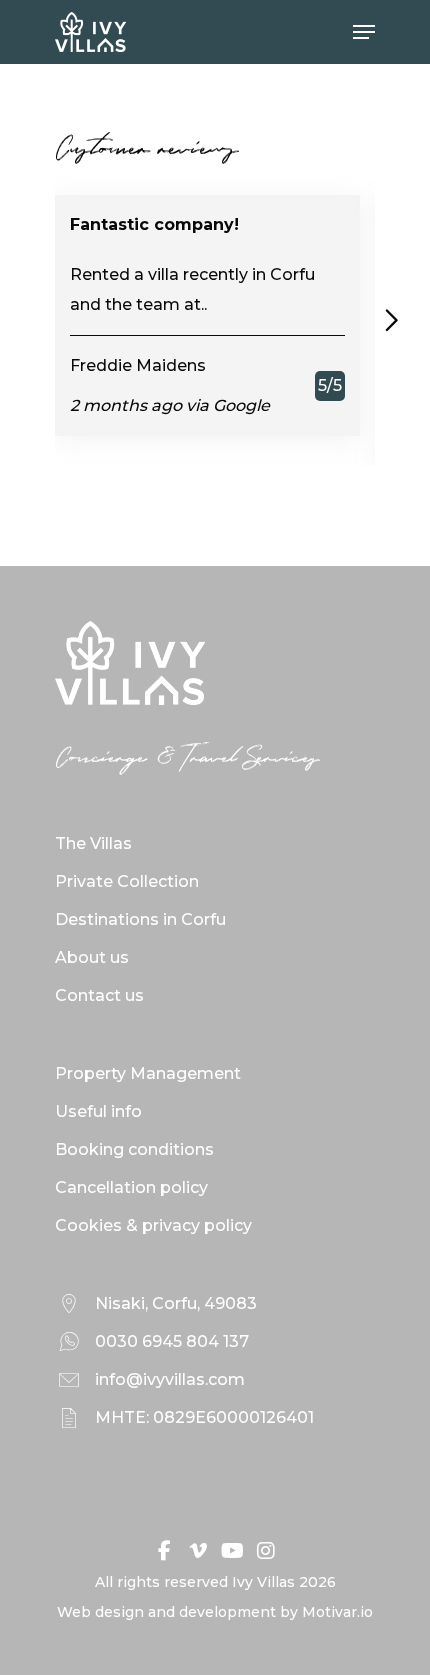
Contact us (99, 995)
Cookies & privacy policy (153, 1225)
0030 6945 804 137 (172, 1341)
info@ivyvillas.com (170, 1379)
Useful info (98, 1111)
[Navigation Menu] (364, 32)
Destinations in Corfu (140, 919)
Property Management (148, 1073)
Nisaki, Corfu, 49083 (176, 1303)
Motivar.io (337, 1612)
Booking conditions (134, 1149)
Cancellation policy (131, 1187)
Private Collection (127, 881)
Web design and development (166, 1612)
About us (92, 957)
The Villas (93, 843)
